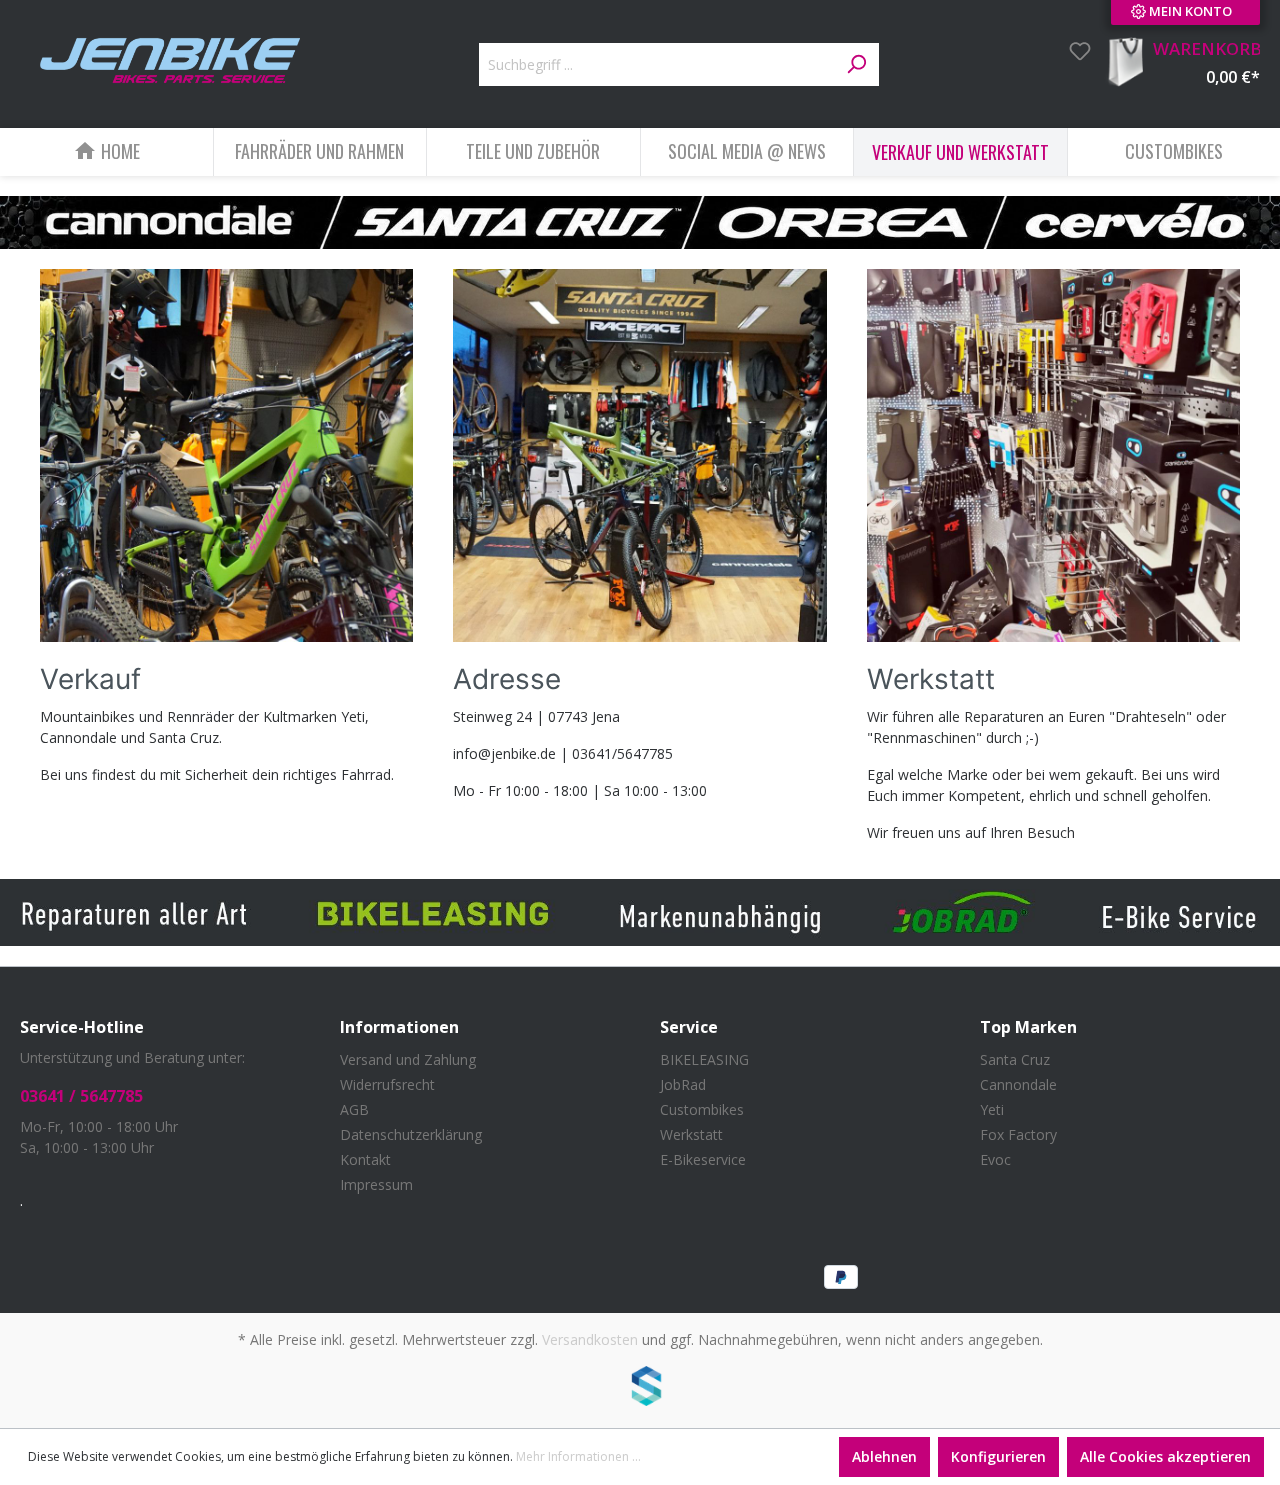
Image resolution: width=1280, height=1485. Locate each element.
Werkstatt (691, 1134)
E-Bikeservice (703, 1159)
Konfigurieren (998, 1456)
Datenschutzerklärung (411, 1134)
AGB (354, 1109)
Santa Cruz (1015, 1059)
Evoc (995, 1159)
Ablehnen (884, 1456)
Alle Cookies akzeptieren (1165, 1456)
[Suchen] (856, 65)
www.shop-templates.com (640, 1389)
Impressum (376, 1184)
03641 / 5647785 (81, 1096)
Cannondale (1018, 1084)
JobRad (683, 1084)
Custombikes (702, 1109)
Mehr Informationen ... (578, 1456)
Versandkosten (590, 1339)
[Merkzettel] (1074, 51)
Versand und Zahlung (408, 1059)
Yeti (992, 1109)
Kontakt (365, 1159)
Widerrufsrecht (387, 1084)
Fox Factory (1018, 1134)
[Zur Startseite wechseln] (170, 60)
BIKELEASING (704, 1059)
